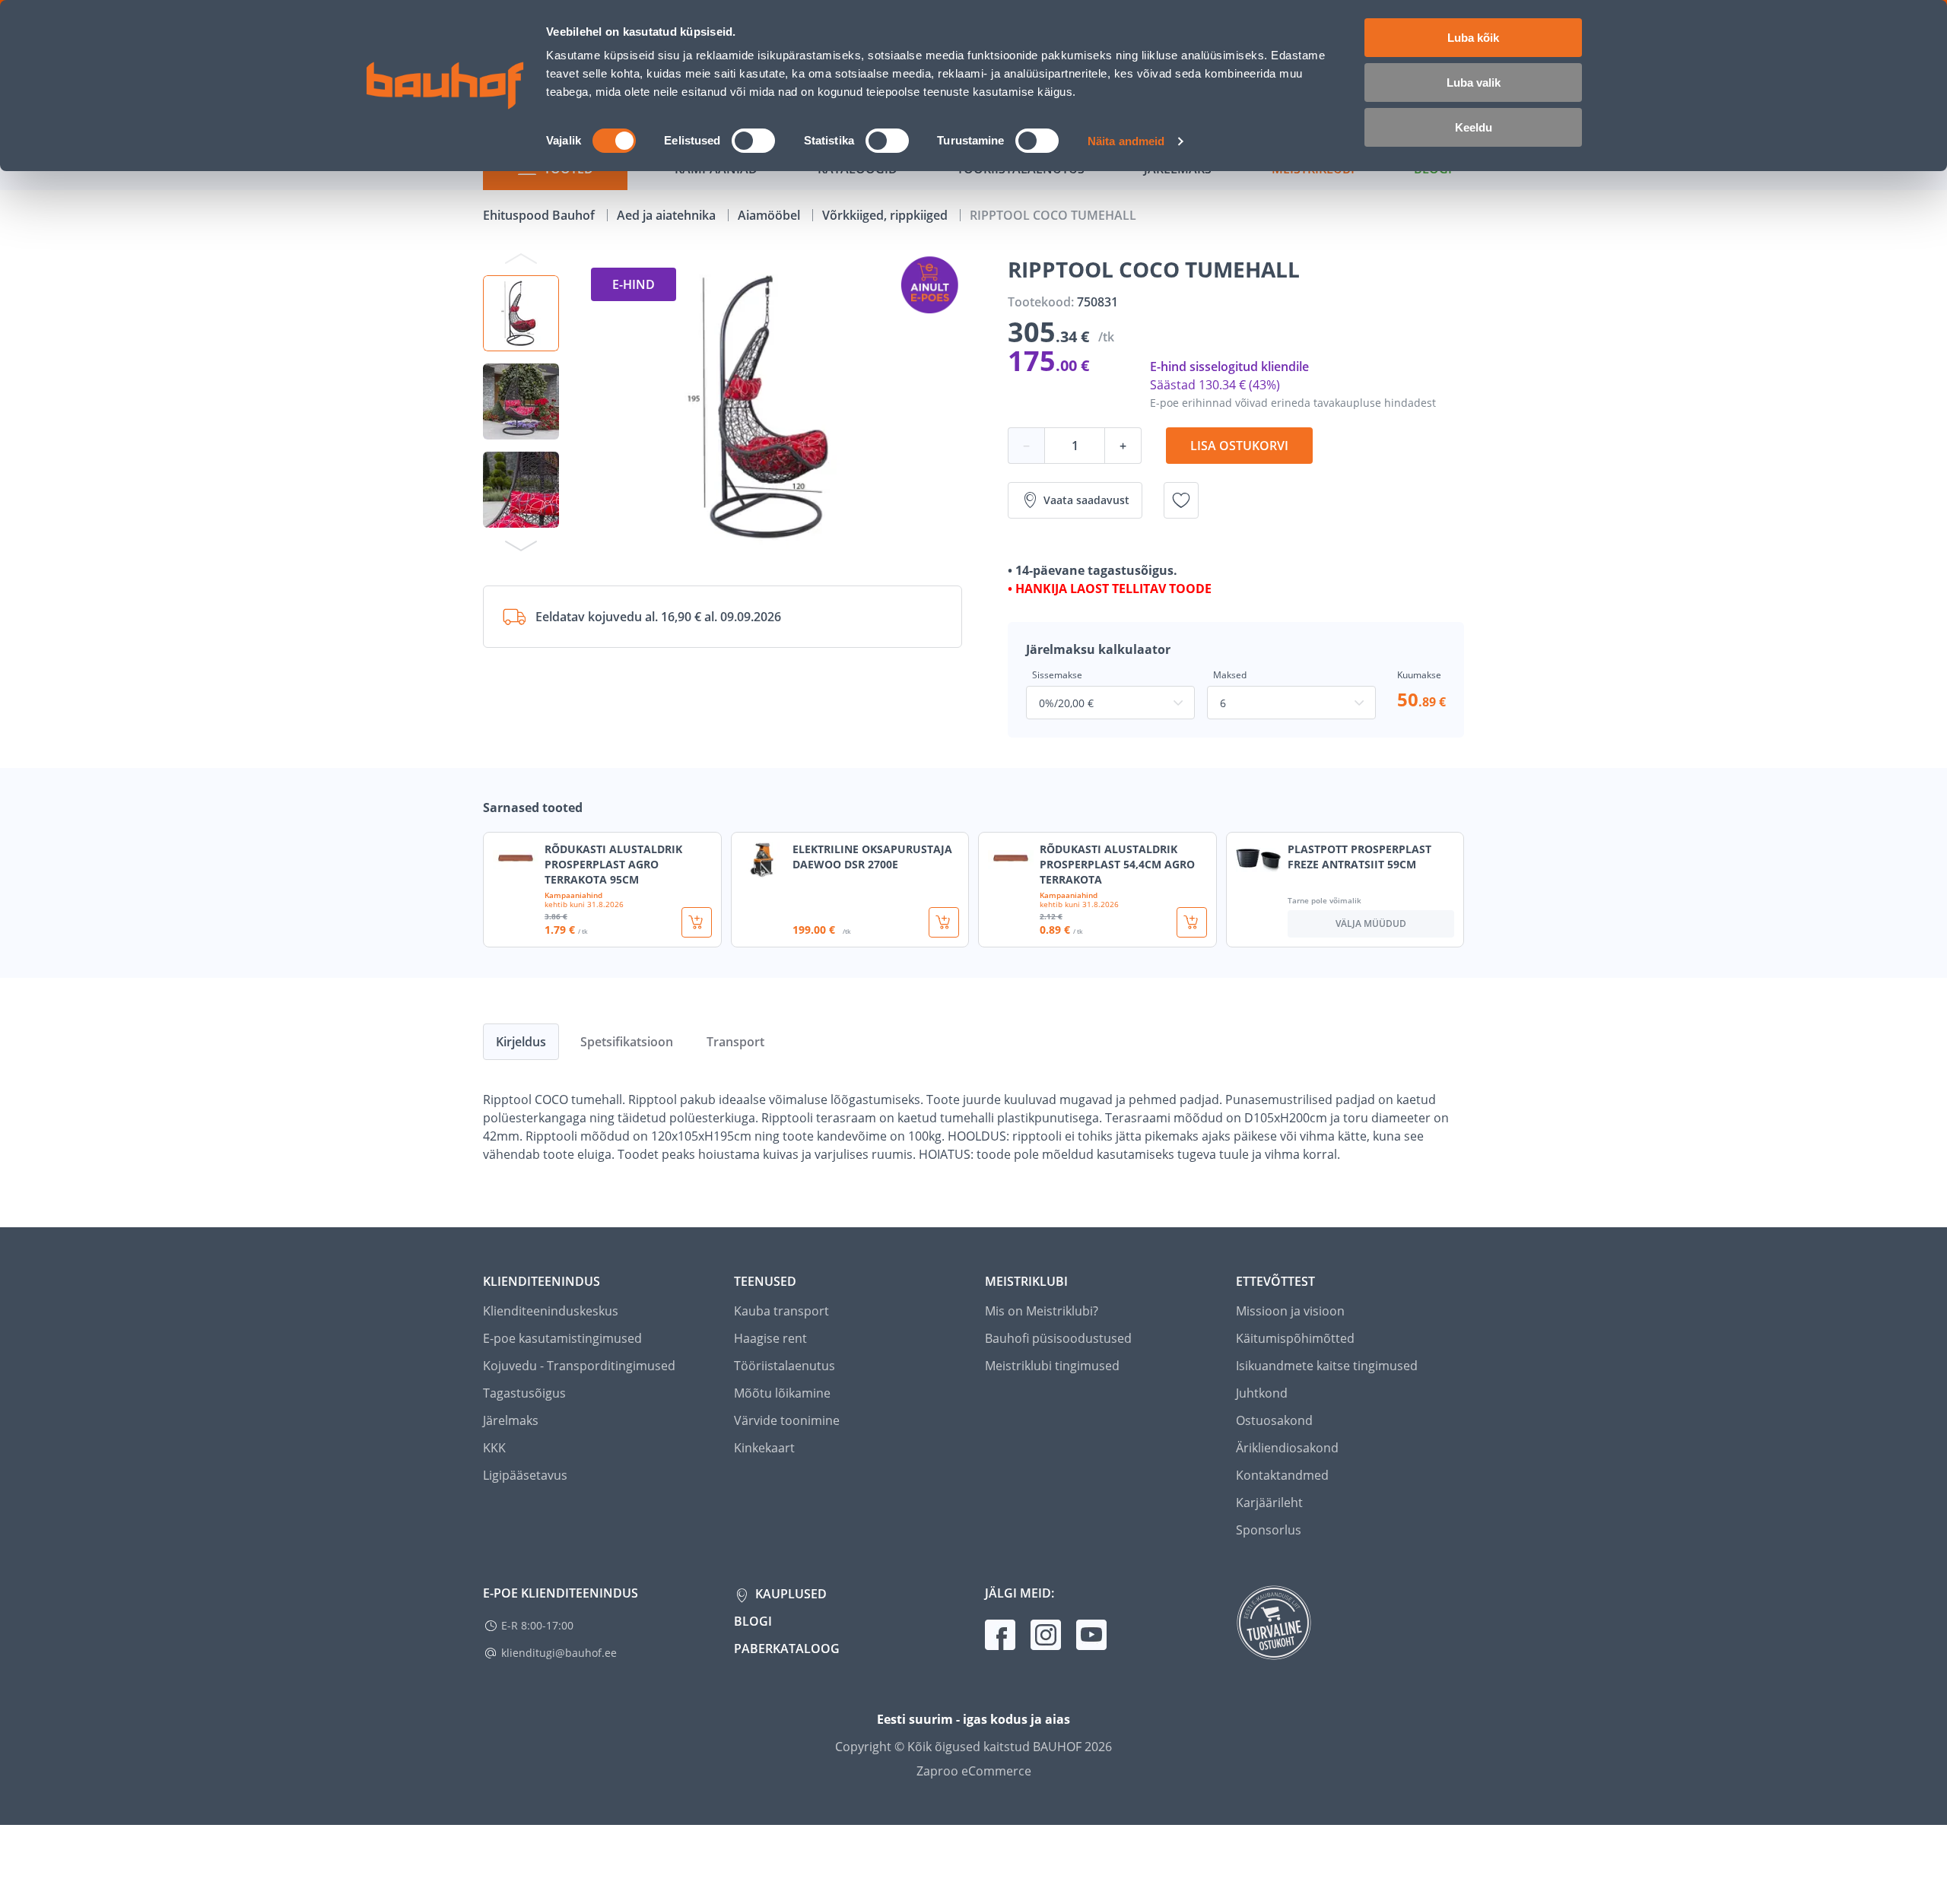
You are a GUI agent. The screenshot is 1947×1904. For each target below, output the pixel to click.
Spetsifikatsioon (627, 1042)
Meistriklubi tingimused (1052, 1366)
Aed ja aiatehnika (668, 215)
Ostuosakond (1274, 1420)
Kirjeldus (521, 1042)
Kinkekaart (764, 1448)
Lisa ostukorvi (1239, 446)
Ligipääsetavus (525, 1475)
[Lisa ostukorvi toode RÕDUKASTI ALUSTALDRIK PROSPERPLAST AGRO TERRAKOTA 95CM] (697, 922)
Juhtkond (1262, 1393)
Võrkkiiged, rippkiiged (886, 215)
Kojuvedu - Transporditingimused (579, 1366)
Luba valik (1474, 83)
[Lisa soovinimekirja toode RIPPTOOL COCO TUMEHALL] (1181, 500)
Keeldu (1474, 127)
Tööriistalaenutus (785, 1366)
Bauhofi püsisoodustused (1058, 1338)
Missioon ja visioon (1290, 1311)
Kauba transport (781, 1311)
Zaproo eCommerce (974, 1771)
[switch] (753, 141)
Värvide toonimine (787, 1420)
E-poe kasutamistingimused (562, 1338)
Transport (735, 1042)
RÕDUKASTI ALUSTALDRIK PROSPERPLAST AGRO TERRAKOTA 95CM (613, 864)
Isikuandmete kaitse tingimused (1327, 1366)
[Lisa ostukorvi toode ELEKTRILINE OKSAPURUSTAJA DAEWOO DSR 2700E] (944, 922)
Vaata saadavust (1086, 500)
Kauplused (789, 1594)
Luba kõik (1473, 38)
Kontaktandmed (1282, 1475)
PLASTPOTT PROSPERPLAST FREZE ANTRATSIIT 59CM (1359, 857)
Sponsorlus (1269, 1530)
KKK (494, 1448)
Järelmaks (511, 1420)
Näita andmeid (1126, 141)
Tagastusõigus (524, 1393)
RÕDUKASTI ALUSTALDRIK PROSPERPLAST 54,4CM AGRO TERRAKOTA (1117, 864)
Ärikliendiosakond (1287, 1448)
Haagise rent (770, 1338)
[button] (521, 313)
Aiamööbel (770, 215)
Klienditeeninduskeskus (551, 1311)
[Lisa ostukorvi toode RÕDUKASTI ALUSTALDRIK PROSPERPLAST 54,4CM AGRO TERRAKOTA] (1192, 922)
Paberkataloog (787, 1649)
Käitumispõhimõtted (1295, 1338)
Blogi (753, 1621)
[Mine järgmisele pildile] (521, 545)
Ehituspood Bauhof (540, 215)
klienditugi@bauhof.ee (559, 1653)
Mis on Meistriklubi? (1042, 1311)
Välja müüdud (1371, 923)
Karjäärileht (1269, 1503)
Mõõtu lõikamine (782, 1393)
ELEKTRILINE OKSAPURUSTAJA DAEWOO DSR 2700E (872, 857)
